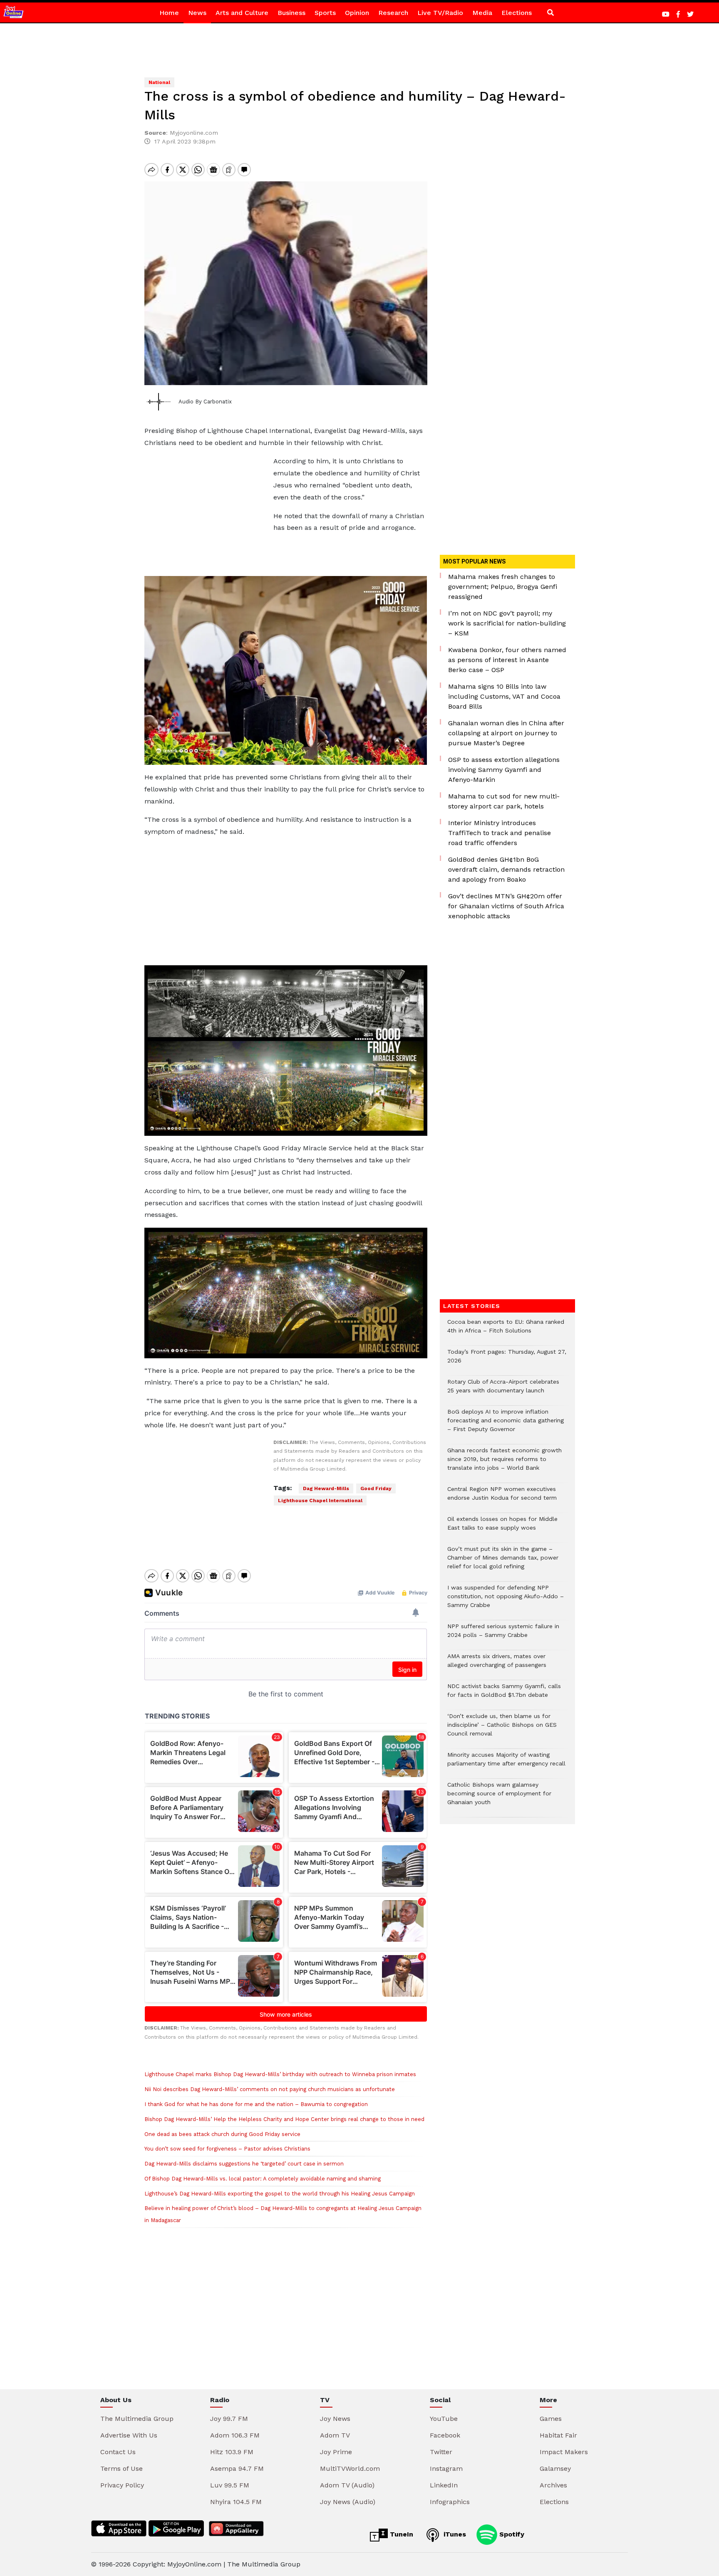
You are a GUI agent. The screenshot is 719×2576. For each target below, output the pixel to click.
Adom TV (335, 2435)
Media (482, 13)
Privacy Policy (122, 2485)
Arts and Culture (242, 13)
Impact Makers (564, 2452)
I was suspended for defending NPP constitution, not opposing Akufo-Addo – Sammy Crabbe (506, 1601)
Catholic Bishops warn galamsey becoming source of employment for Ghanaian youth (499, 1798)
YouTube (444, 2419)
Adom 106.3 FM (235, 2435)
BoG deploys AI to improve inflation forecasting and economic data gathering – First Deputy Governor (506, 1425)
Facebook (445, 2435)
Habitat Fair (558, 2435)
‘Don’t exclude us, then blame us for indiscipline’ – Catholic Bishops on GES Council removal (502, 1729)
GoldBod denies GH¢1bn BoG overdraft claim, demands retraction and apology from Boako (506, 869)
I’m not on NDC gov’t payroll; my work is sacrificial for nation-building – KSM (507, 623)
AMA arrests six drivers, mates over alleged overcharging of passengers (497, 1665)
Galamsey (555, 2468)
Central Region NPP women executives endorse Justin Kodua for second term (502, 1498)
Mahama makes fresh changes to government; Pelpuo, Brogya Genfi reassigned (503, 587)
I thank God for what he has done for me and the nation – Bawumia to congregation (256, 2104)
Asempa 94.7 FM (237, 2468)
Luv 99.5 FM (230, 2485)
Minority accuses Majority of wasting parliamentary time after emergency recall (506, 1763)
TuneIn (400, 2534)
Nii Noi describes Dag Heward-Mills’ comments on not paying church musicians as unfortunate (270, 2089)
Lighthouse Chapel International (320, 1501)
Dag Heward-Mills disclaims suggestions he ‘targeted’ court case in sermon (244, 2164)
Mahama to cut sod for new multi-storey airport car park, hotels (504, 801)
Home (169, 13)
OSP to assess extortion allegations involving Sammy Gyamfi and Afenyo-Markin (504, 770)
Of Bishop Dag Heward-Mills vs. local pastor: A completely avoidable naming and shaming (263, 2179)
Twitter (441, 2452)
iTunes (454, 2534)
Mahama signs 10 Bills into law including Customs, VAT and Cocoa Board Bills (504, 696)
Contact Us (118, 2452)
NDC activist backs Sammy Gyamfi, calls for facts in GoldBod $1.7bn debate (504, 1695)
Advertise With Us (129, 2435)
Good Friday (376, 1488)
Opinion (357, 13)
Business (291, 13)
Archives (553, 2485)
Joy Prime (336, 2452)
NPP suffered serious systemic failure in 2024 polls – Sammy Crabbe (503, 1635)
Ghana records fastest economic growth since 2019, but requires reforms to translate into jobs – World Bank (505, 1463)
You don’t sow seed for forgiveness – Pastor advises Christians (227, 2149)
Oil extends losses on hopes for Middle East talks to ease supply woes (502, 1528)
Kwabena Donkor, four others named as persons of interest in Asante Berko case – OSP (507, 660)
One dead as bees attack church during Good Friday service (222, 2134)
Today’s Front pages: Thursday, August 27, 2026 (507, 1360)
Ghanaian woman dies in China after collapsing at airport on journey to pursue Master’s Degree (506, 733)
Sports (325, 13)
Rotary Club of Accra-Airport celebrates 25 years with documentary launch (503, 1390)
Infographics (450, 2502)
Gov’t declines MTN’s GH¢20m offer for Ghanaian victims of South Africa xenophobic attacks (506, 906)
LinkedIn (444, 2485)
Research (393, 13)
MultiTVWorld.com (350, 2468)
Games (551, 2419)
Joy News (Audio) (348, 2502)
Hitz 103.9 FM (232, 2452)
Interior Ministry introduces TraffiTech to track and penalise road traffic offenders (500, 833)
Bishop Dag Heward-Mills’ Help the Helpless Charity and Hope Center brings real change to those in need (284, 2119)
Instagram (446, 2468)
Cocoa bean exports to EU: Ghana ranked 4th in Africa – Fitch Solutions (506, 1330)
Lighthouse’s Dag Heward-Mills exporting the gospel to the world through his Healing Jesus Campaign (280, 2194)
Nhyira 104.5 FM (236, 2502)
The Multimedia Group (137, 2419)
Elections (517, 13)
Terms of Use (121, 2468)
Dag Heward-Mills (326, 1488)
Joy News (335, 2419)
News (197, 13)
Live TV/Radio (440, 13)
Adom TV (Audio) (347, 2485)
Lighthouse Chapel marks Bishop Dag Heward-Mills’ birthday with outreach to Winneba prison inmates (280, 2074)
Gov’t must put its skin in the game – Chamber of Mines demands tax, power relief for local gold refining (503, 1562)
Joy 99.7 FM (229, 2419)
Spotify (511, 2534)
